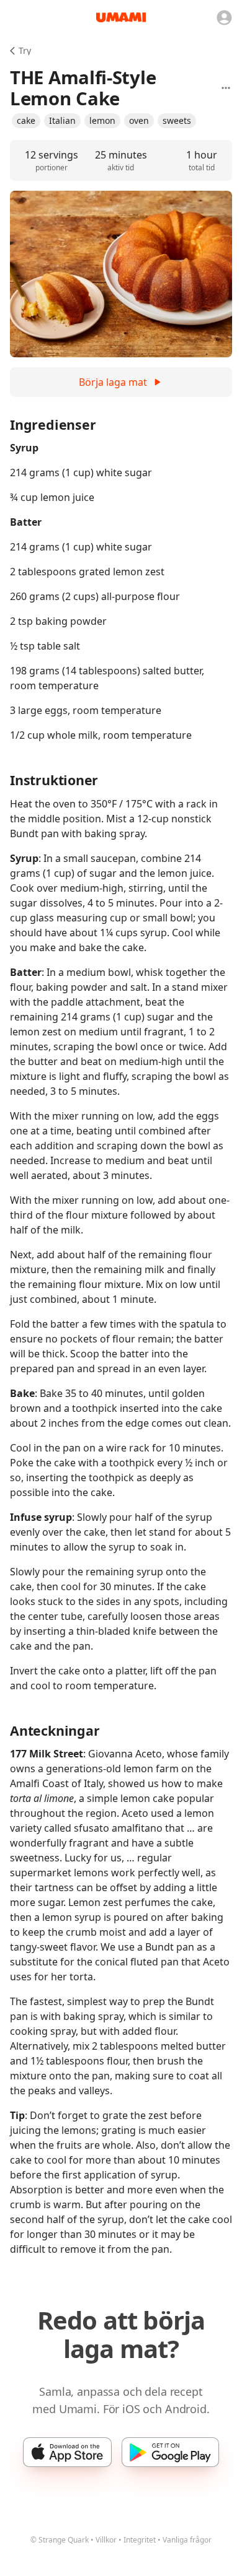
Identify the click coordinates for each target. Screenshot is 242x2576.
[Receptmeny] (226, 88)
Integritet (140, 2540)
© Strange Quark (60, 2540)
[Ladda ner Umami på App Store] (67, 2452)
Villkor (106, 2540)
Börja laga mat (113, 382)
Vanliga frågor (187, 2540)
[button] (26, 121)
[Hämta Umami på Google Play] (170, 2452)
